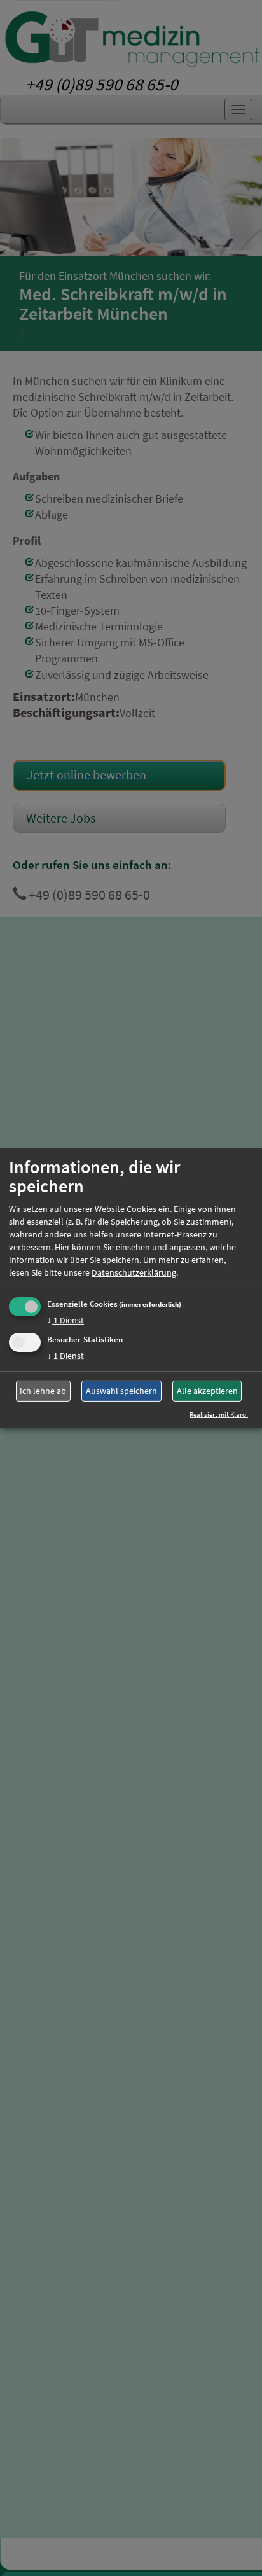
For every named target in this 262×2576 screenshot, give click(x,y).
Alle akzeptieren (207, 1391)
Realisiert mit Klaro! (219, 1414)
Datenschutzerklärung (134, 1272)
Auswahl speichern (121, 1391)
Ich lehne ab (43, 1391)
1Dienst (65, 1320)
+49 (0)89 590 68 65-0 (102, 84)
